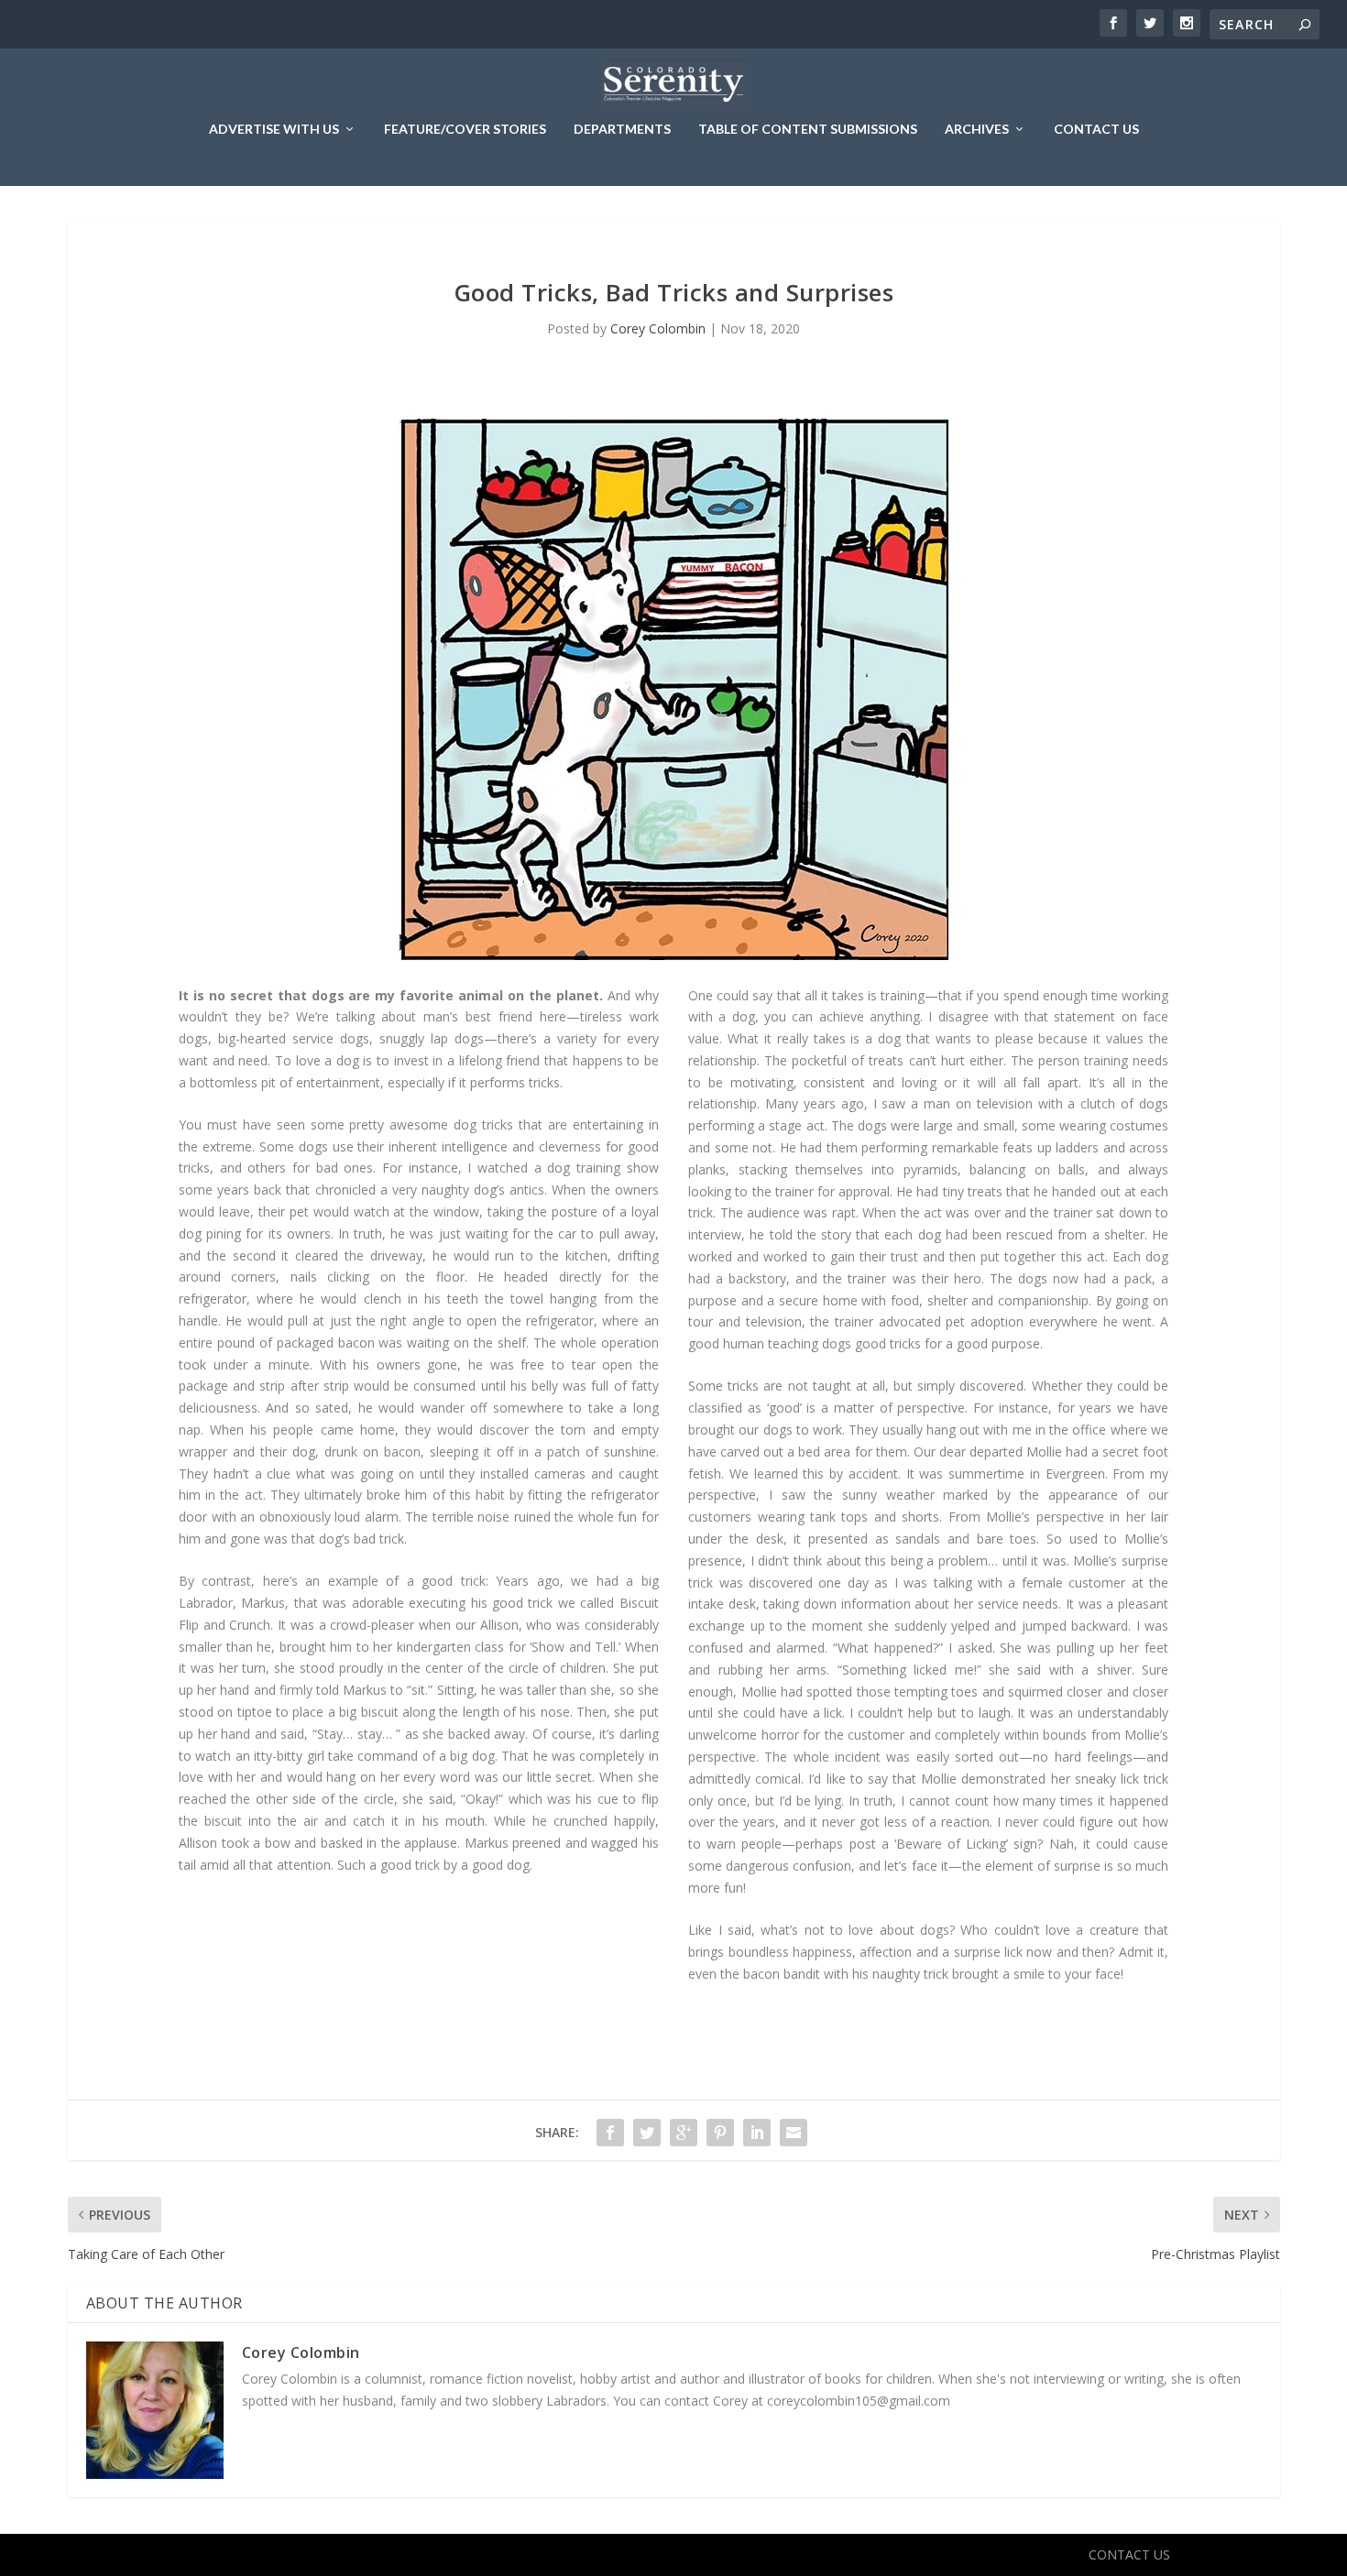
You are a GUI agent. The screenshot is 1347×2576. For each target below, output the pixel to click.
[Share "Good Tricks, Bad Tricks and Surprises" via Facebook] (610, 2133)
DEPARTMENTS (622, 129)
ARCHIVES (977, 129)
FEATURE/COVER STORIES (465, 129)
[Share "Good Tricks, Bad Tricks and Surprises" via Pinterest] (720, 2133)
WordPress (385, 2555)
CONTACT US (1096, 129)
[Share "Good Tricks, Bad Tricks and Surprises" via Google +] (684, 2133)
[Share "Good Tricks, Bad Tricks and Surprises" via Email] (794, 2133)
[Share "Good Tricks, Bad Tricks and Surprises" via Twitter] (647, 2133)
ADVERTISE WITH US (274, 129)
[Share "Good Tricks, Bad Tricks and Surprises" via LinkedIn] (757, 2133)
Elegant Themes (214, 2555)
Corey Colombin (658, 328)
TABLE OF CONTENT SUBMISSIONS (808, 129)
